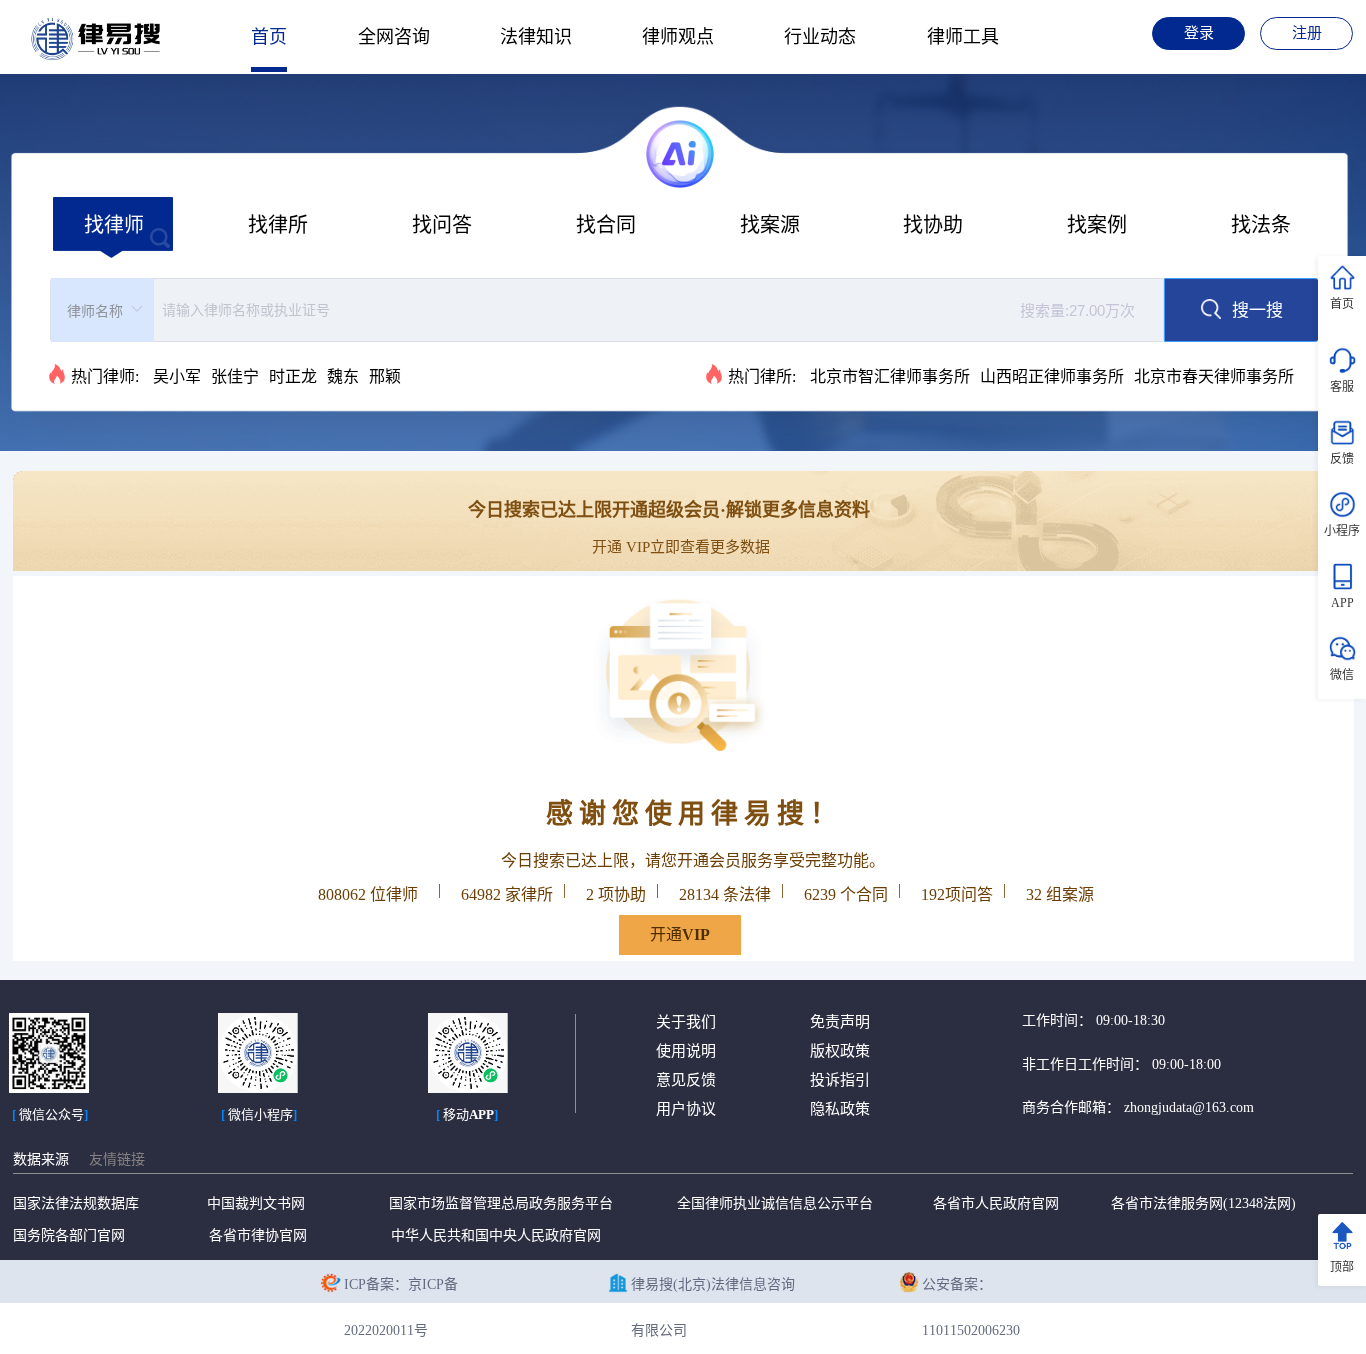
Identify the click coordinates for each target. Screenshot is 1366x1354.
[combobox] (607, 310)
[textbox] (655, 310)
